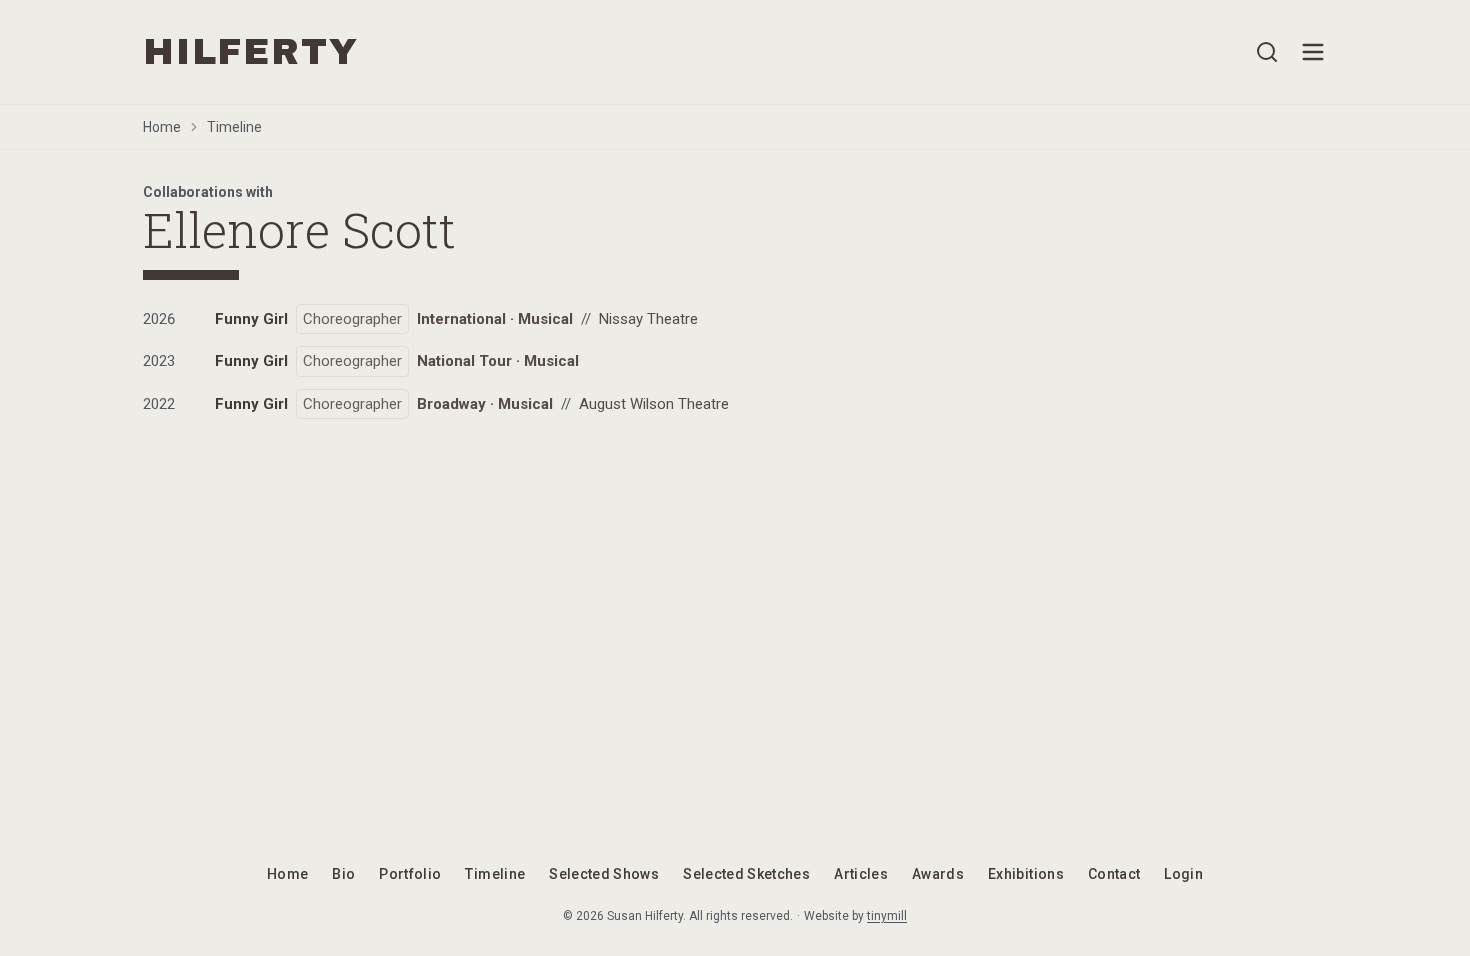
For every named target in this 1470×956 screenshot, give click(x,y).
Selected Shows (604, 874)
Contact (1114, 874)
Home (162, 127)
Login (1183, 874)
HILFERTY (250, 52)
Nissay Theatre (648, 319)
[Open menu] (1313, 52)
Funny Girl (251, 319)
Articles (861, 874)
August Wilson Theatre (654, 404)
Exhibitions (1026, 874)
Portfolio (410, 874)
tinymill (887, 916)
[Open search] (1267, 52)
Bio (343, 874)
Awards (938, 874)
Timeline (234, 127)
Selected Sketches (746, 874)
